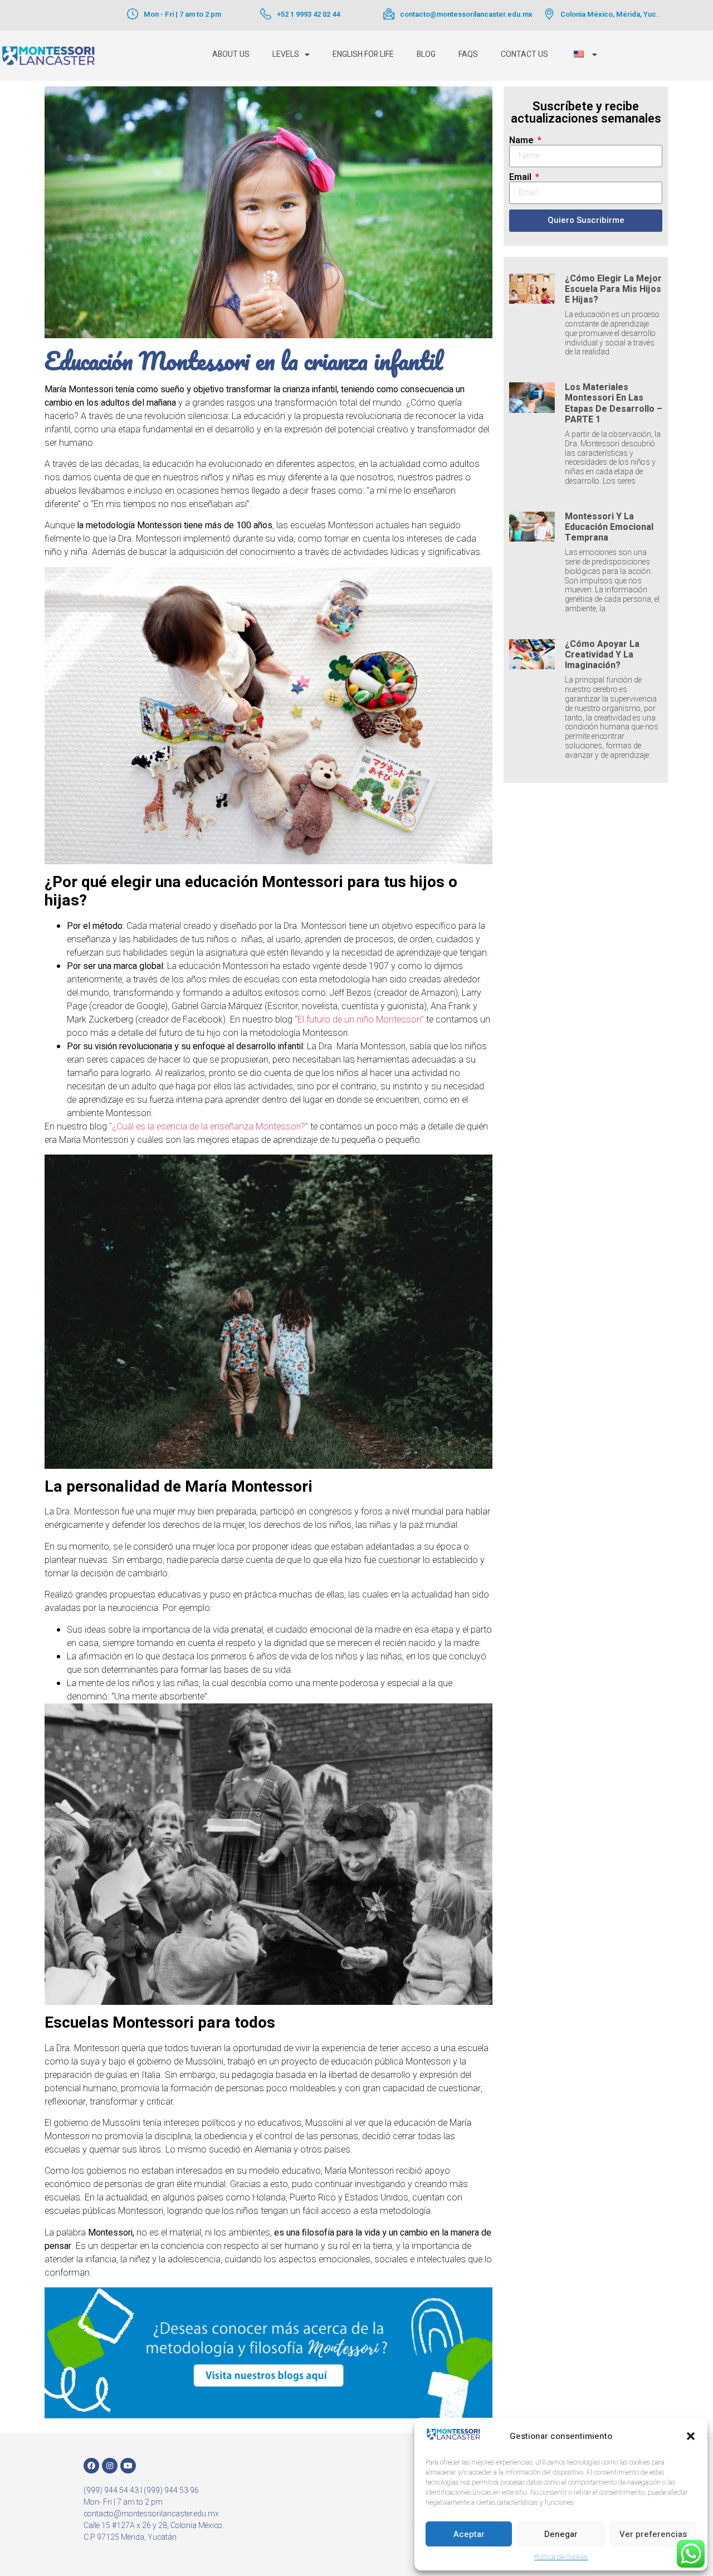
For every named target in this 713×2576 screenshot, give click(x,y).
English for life (363, 54)
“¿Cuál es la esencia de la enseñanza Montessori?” (210, 1127)
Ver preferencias (653, 2534)
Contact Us (524, 54)
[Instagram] (110, 2466)
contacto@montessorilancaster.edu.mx (466, 14)
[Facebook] (91, 2466)
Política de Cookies (561, 2557)
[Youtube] (128, 2466)
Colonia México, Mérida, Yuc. (609, 14)
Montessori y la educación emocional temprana (609, 527)
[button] (691, 2436)
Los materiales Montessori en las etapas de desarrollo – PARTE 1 (614, 403)
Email (521, 177)
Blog (426, 54)
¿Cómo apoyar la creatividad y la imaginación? (602, 655)
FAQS (468, 54)
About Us (231, 54)
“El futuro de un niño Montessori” (359, 1020)
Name (522, 140)
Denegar (561, 2534)
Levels (286, 54)
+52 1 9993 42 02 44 (308, 14)
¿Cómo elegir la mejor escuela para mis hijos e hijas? (613, 289)
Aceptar (469, 2534)
